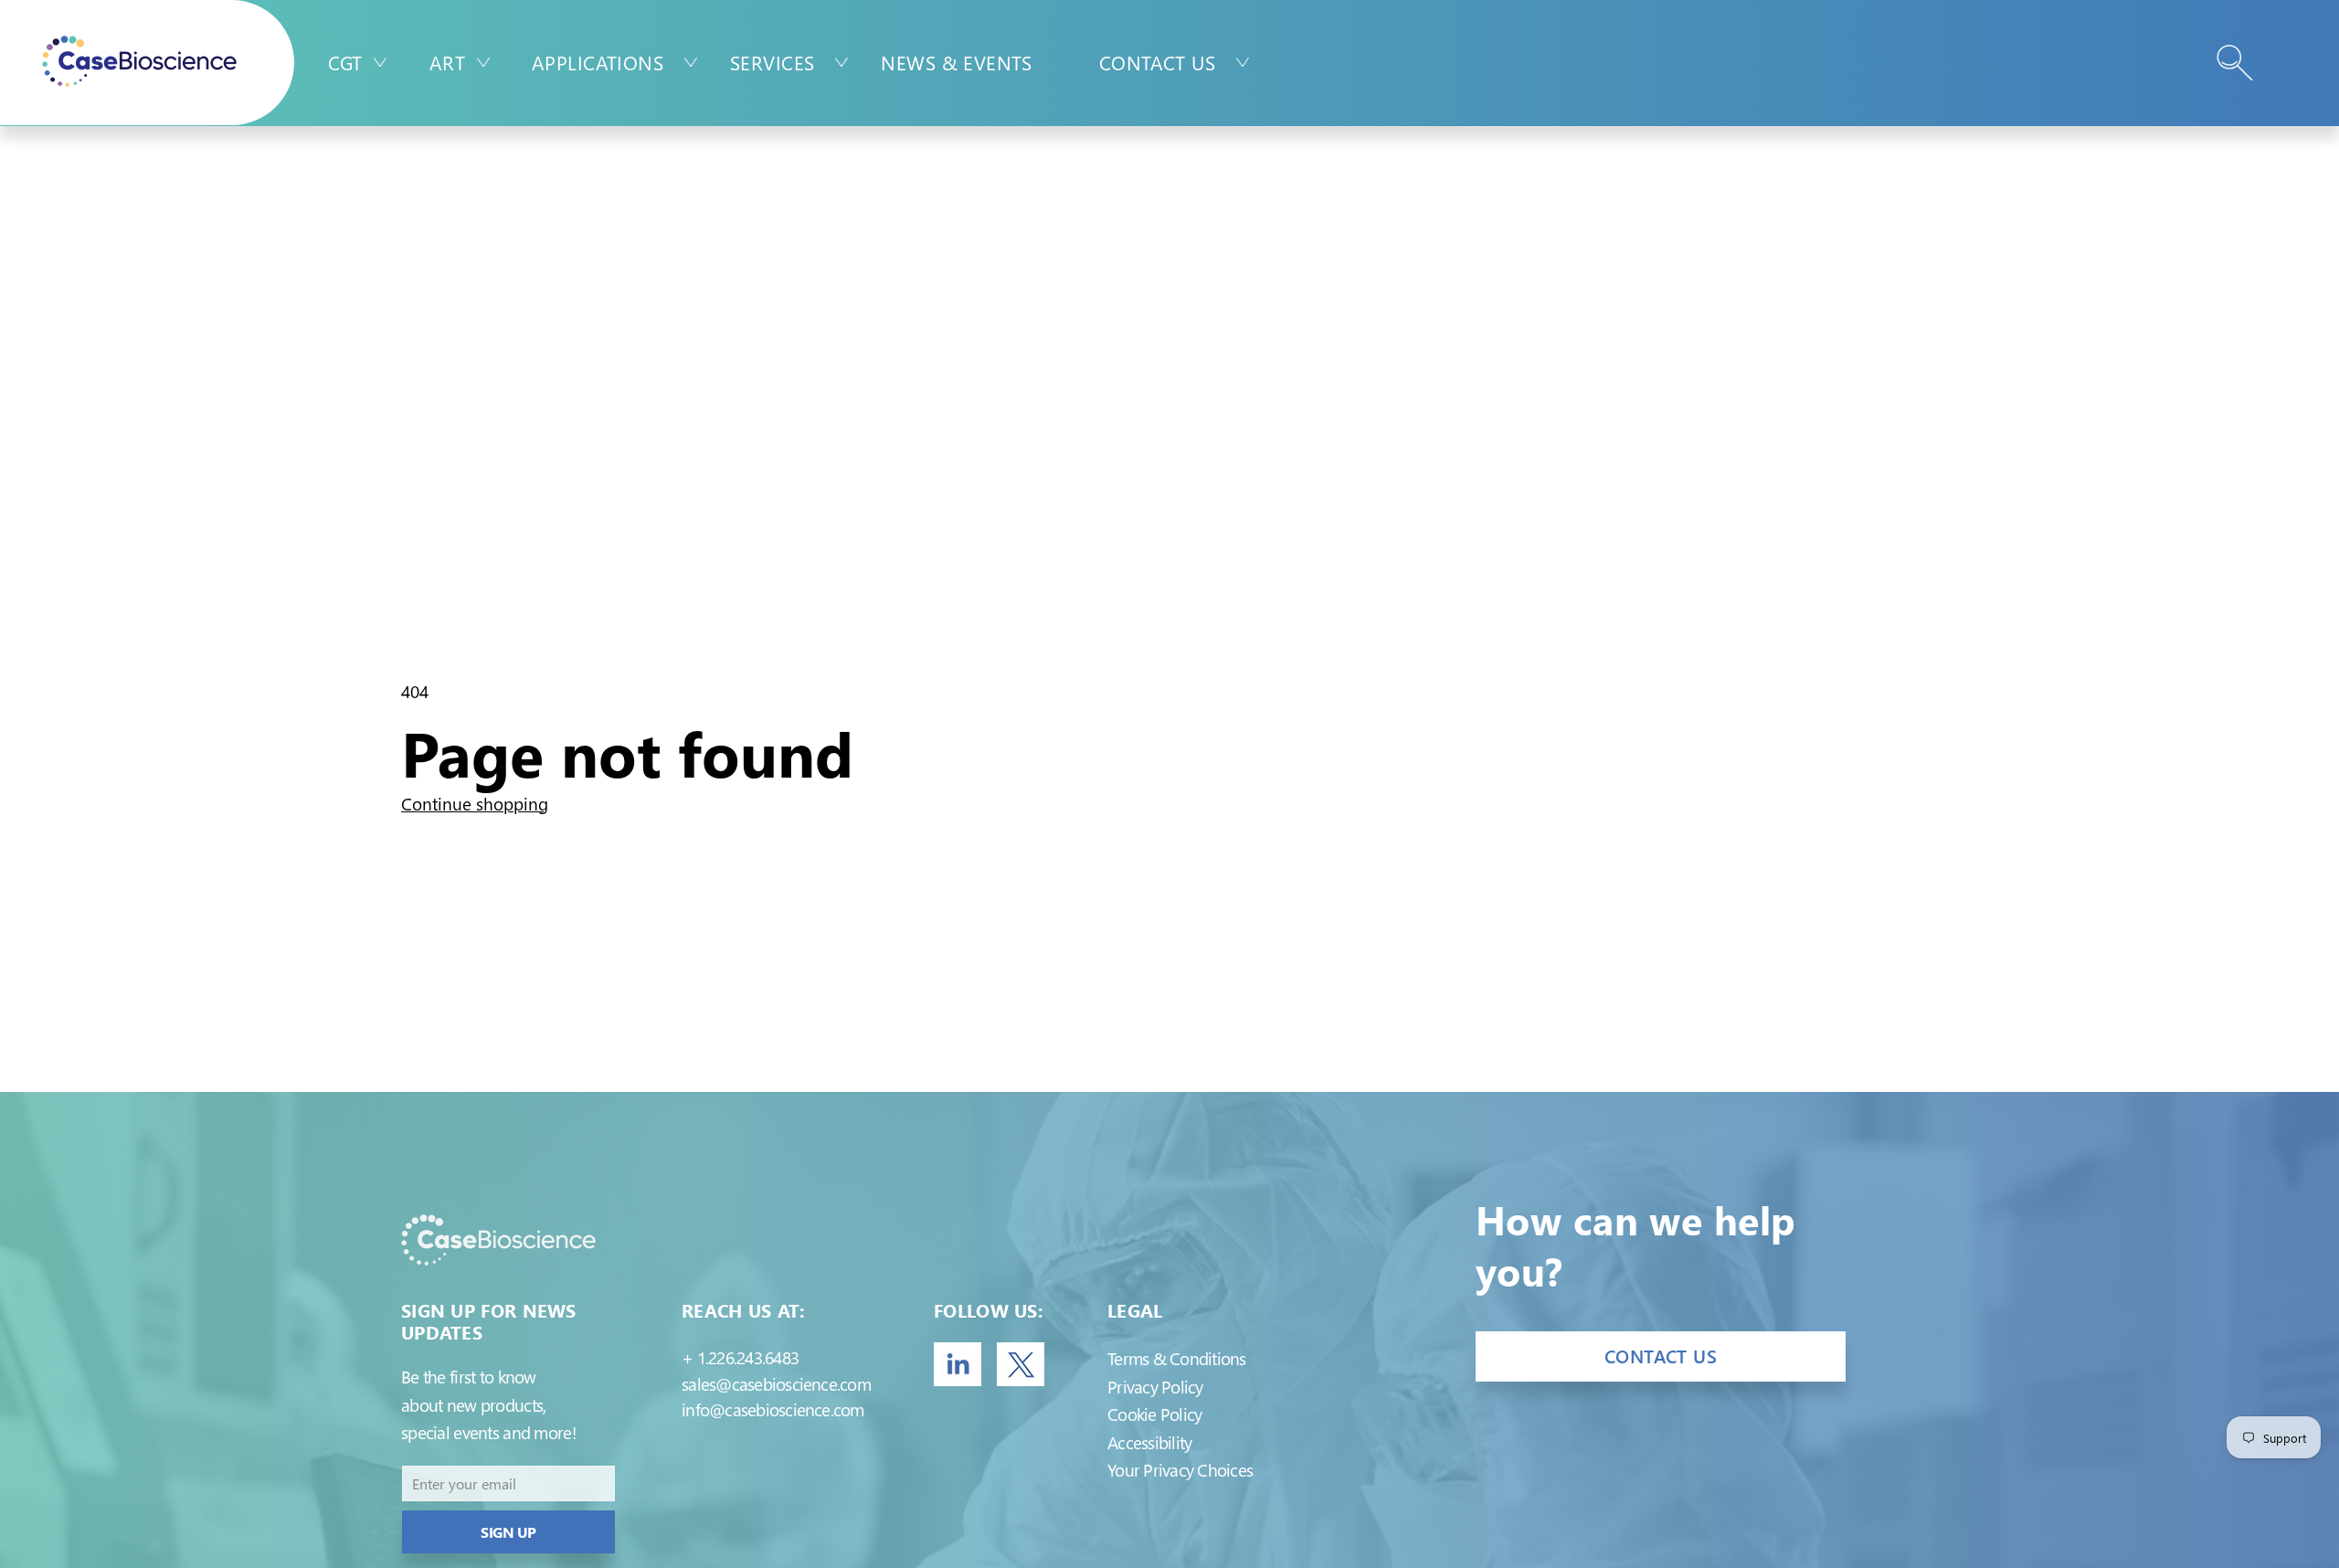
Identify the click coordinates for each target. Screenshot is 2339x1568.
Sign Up (508, 1532)
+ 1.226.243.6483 (740, 1357)
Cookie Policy (1154, 1414)
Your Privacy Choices (1180, 1470)
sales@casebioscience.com (776, 1384)
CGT (345, 62)
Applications (598, 62)
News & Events (956, 62)
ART (447, 62)
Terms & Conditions (1176, 1358)
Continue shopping (475, 804)
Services (772, 62)
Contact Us (1157, 62)
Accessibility (1149, 1442)
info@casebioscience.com (773, 1409)
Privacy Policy (1155, 1387)
